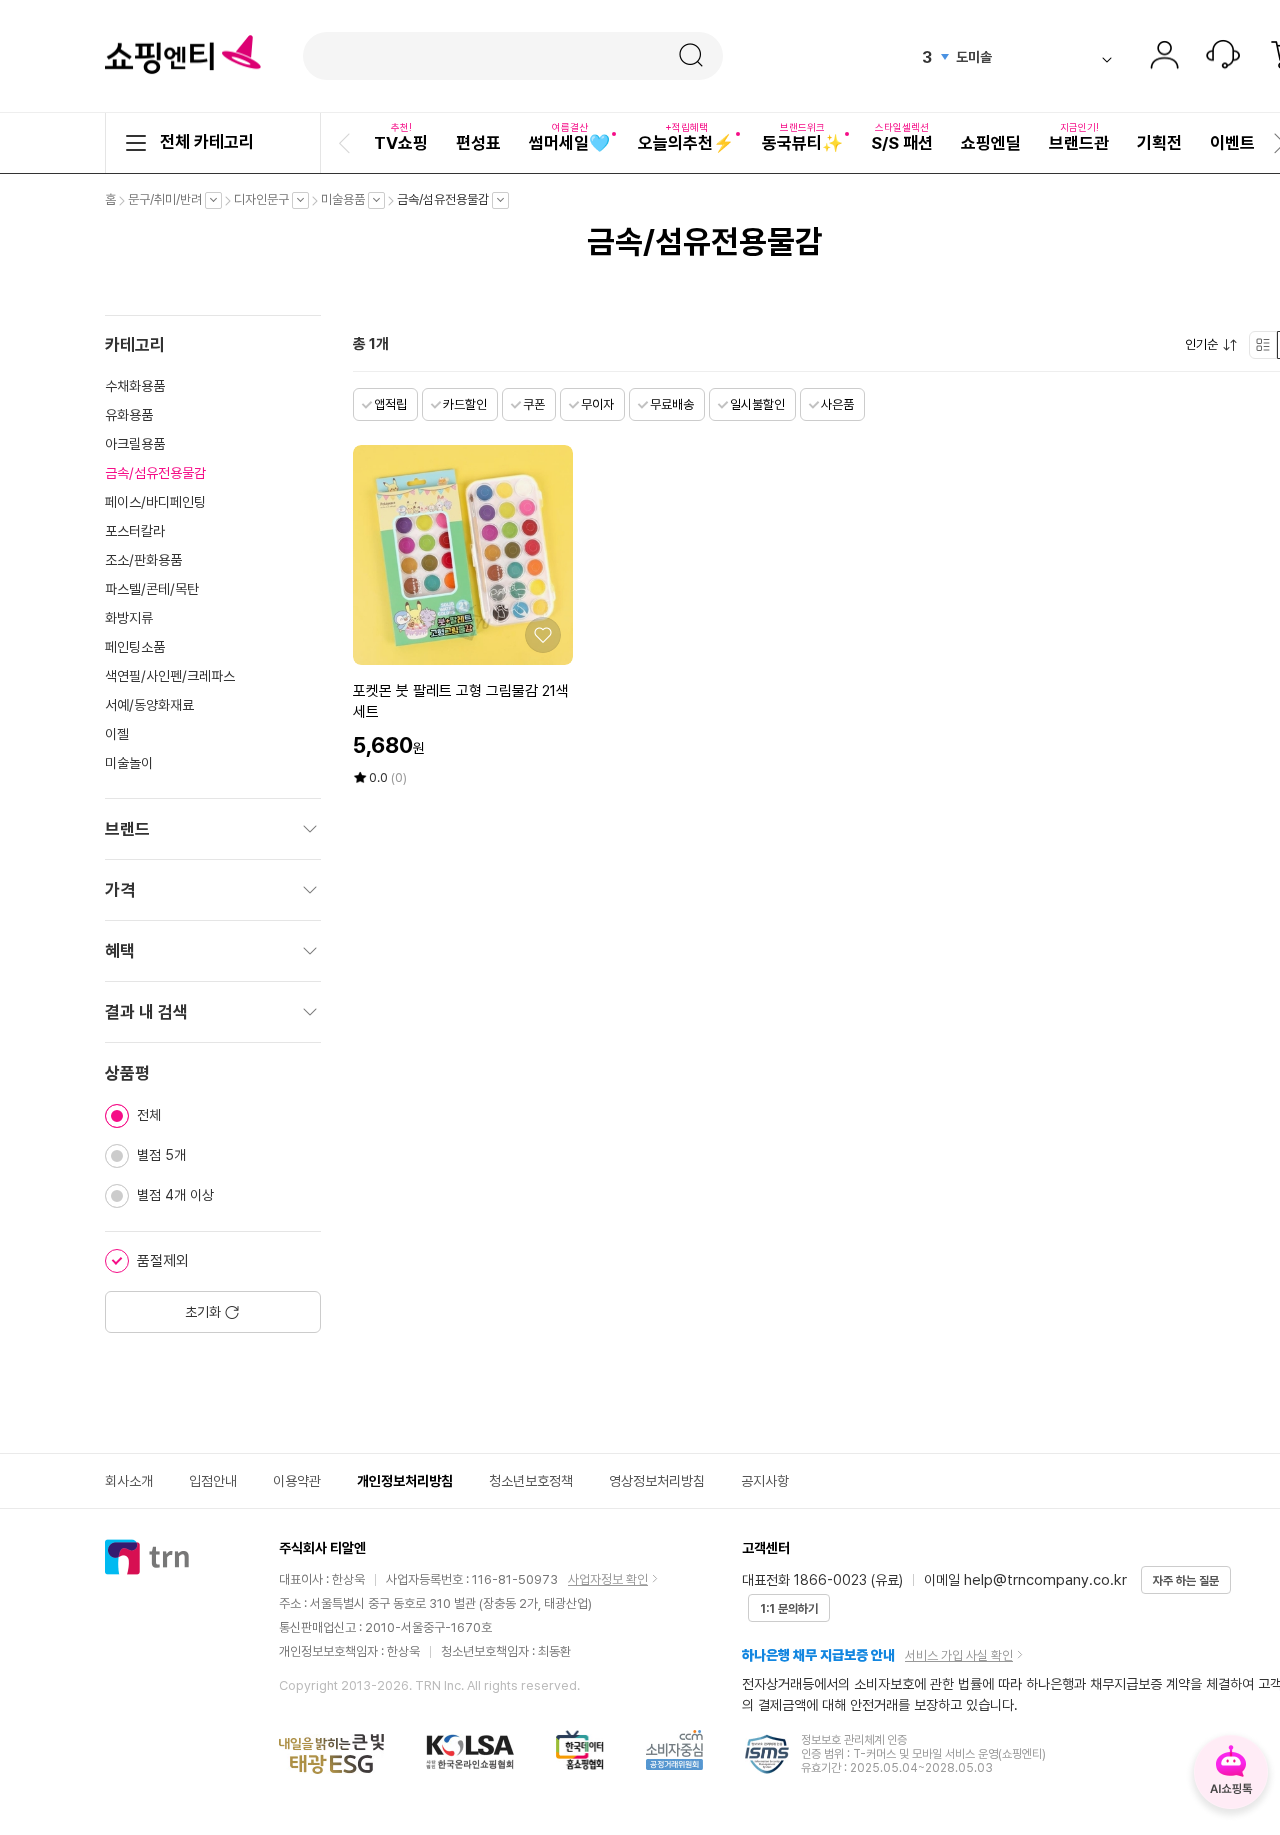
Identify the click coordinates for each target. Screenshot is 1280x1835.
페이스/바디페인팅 (155, 502)
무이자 (597, 404)
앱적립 (390, 404)
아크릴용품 (135, 444)
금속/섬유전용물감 (448, 200)
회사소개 (129, 1481)
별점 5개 (161, 1155)
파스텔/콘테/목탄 (152, 589)
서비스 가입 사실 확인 (959, 1655)
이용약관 (297, 1481)
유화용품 (129, 415)
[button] (347, 143)
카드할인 (465, 404)
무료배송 (672, 404)
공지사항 (765, 1481)
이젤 (117, 734)
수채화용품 (135, 386)
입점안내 (213, 1481)
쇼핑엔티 (183, 55)
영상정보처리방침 (657, 1481)
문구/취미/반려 (170, 200)
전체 (149, 1115)
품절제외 (163, 1261)
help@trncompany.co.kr (1045, 1580)
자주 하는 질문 (1186, 1581)
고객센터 (1223, 57)
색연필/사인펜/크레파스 (170, 676)
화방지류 (129, 618)
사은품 (837, 404)
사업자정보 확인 (608, 1579)
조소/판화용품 (143, 560)
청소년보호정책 (531, 1481)
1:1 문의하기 (789, 1609)
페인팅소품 (135, 647)
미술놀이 (129, 763)
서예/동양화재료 (149, 705)
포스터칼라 (135, 531)
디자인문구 (266, 200)
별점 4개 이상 (175, 1195)
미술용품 (348, 200)
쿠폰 (534, 404)
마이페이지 (1164, 57)
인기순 (1206, 345)
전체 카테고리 (207, 142)
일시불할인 (757, 404)
